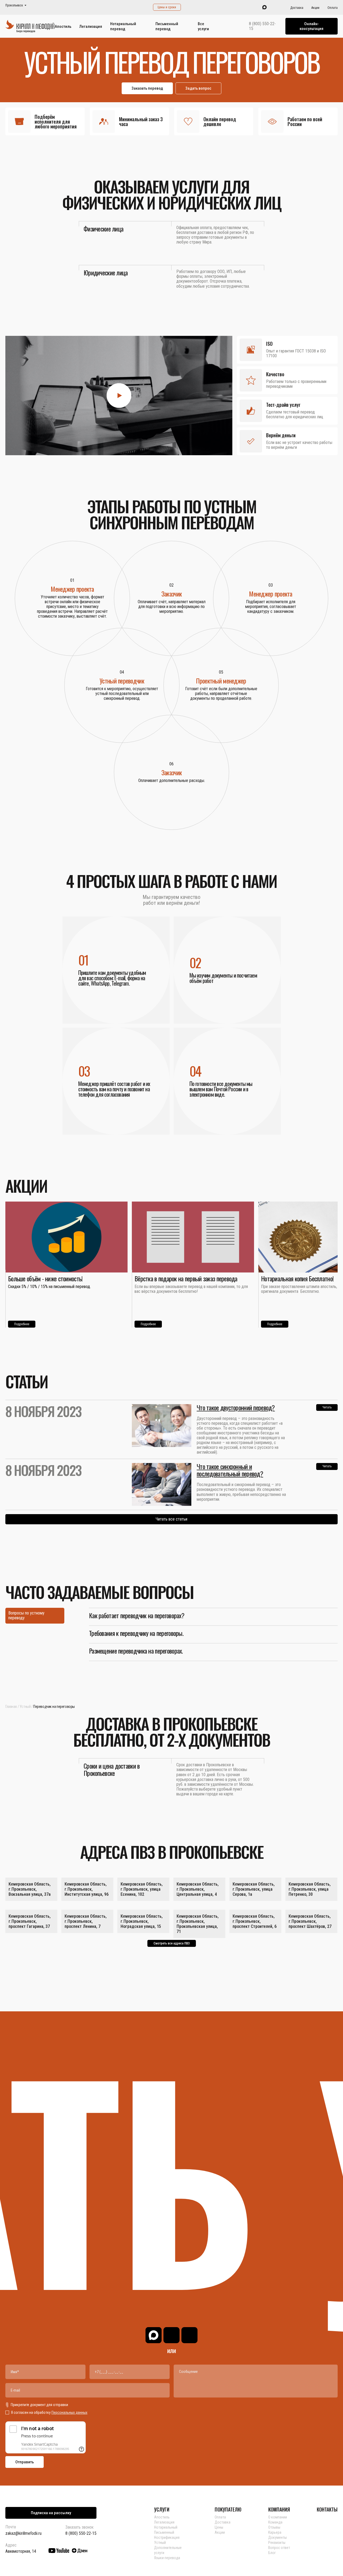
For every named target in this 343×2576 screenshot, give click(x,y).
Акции (315, 8)
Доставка (297, 8)
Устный (25, 1707)
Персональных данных (69, 2412)
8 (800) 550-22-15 (262, 26)
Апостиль (63, 26)
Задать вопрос (198, 88)
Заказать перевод (147, 88)
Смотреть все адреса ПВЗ (172, 1943)
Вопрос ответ (279, 2548)
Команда (275, 2522)
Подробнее (22, 1324)
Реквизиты (277, 2543)
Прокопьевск (14, 5)
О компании (278, 2517)
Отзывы (274, 2527)
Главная (11, 1707)
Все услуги (203, 26)
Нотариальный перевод (123, 26)
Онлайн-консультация (312, 26)
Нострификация (167, 2537)
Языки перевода (167, 2558)
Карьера (275, 2532)
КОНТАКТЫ (327, 2509)
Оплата (333, 8)
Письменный (164, 2532)
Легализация (91, 26)
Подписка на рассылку (51, 2513)
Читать (327, 1407)
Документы (277, 2537)
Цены (219, 2527)
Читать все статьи (171, 1519)
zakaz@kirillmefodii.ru (23, 2533)
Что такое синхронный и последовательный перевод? (230, 1470)
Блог (272, 2553)
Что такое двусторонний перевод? (236, 1407)
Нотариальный (166, 2527)
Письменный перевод (167, 26)
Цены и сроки (167, 7)
